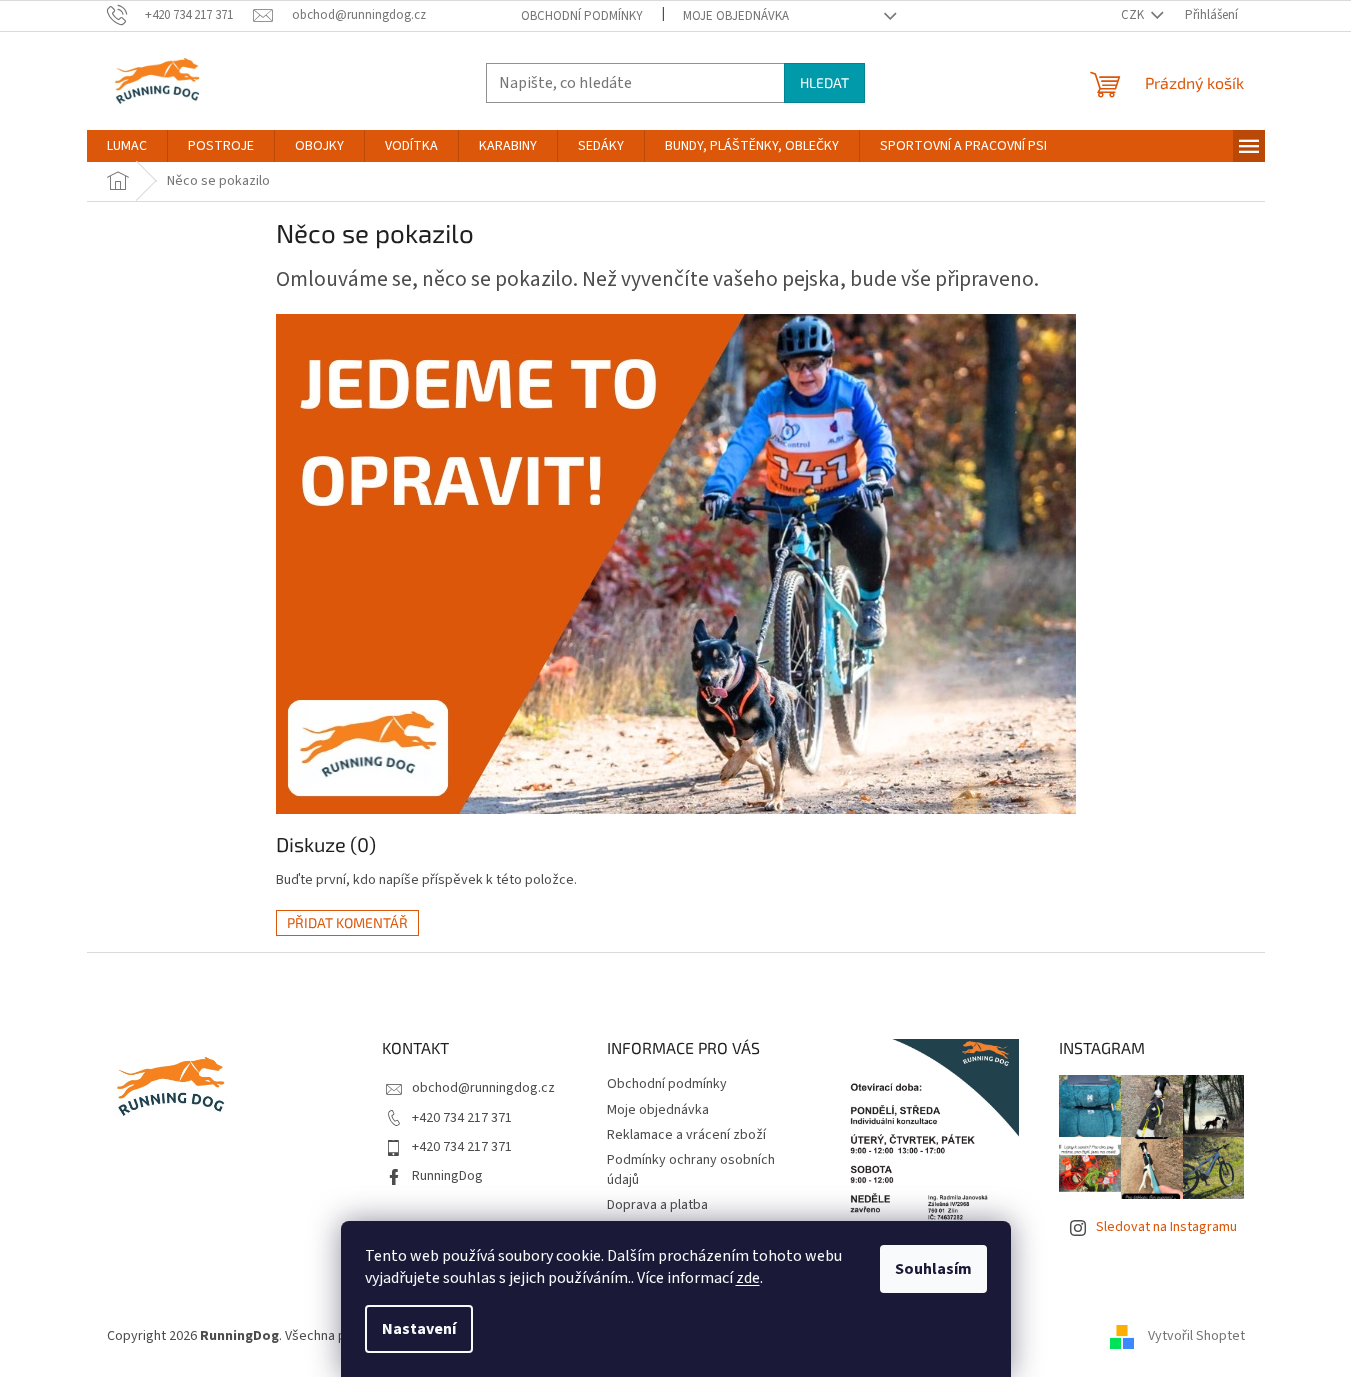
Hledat (824, 82)
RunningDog (447, 1176)
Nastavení (419, 1329)
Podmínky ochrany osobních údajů (691, 1169)
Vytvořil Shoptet (1196, 1336)
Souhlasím (933, 1269)
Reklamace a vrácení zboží (686, 1135)
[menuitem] (127, 146)
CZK (1134, 15)
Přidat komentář (347, 922)
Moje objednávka (736, 16)
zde (748, 1278)
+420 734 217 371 (462, 1118)
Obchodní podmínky (582, 16)
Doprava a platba (657, 1205)
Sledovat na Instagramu (1166, 1227)
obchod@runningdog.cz (483, 1088)
